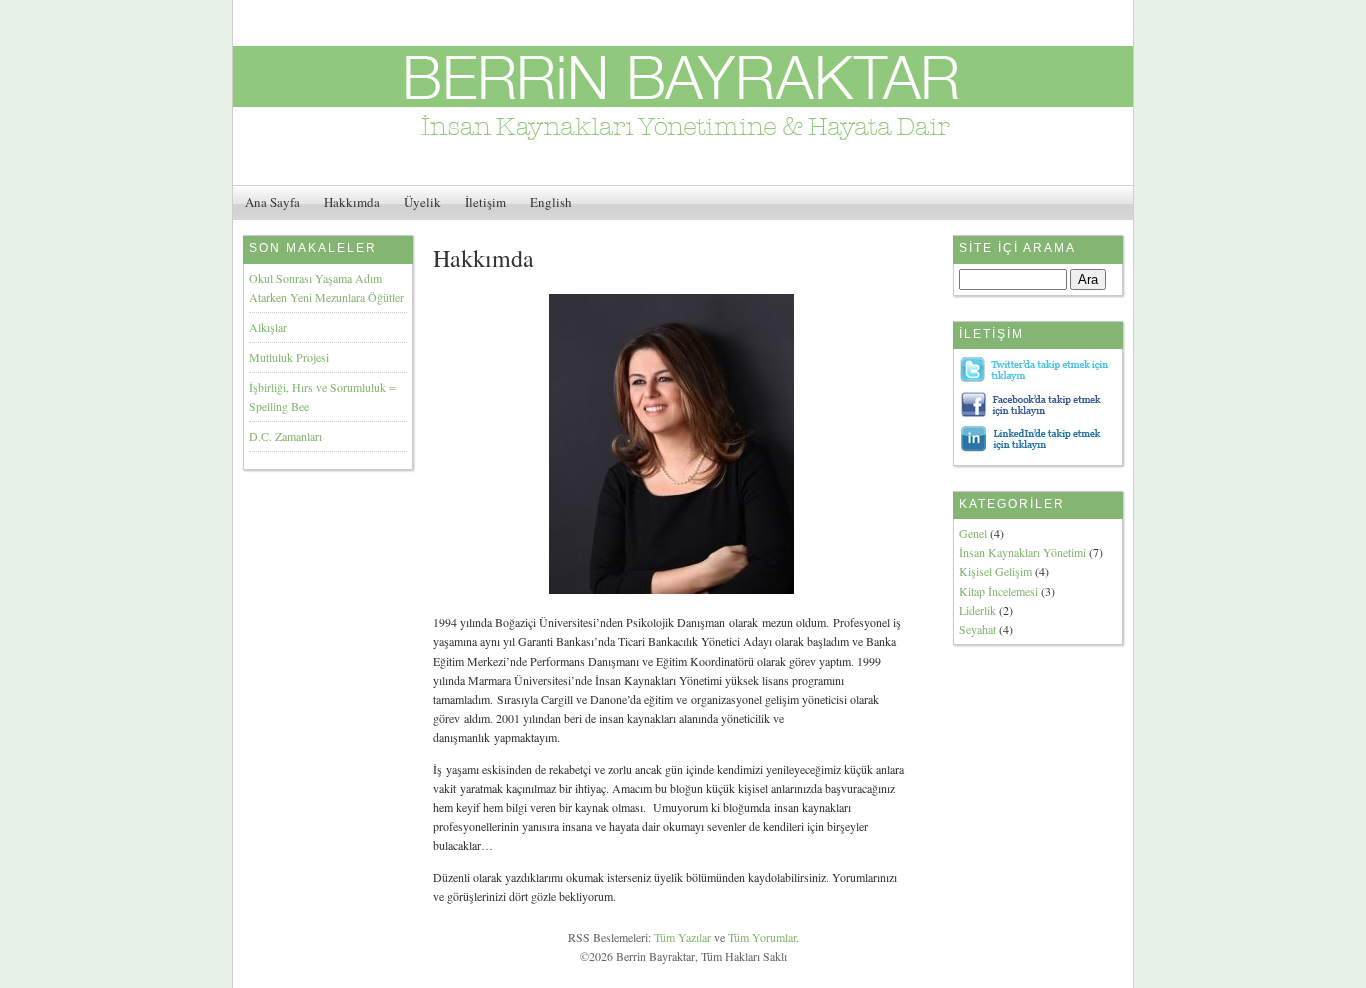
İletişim (485, 202)
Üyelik (422, 202)
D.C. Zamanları (285, 436)
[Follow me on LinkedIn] (1036, 449)
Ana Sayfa (272, 202)
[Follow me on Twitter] (1036, 379)
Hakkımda (352, 202)
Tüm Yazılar (682, 937)
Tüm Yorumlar (762, 937)
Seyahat (977, 629)
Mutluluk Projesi (289, 357)
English (551, 202)
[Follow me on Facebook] (1036, 414)
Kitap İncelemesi (998, 591)
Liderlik (977, 610)
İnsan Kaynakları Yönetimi (1022, 552)
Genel (973, 533)
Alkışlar (268, 327)
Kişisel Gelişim (995, 571)
